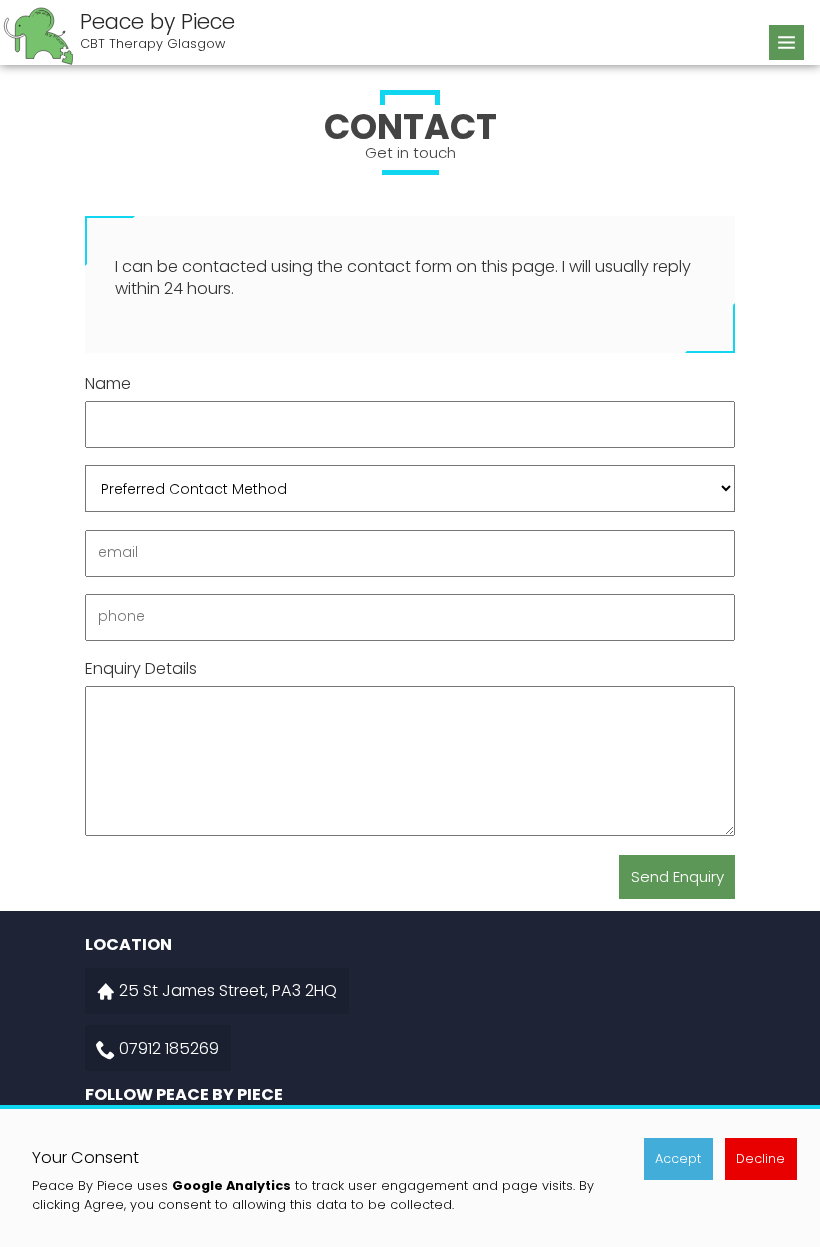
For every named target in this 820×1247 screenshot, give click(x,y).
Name (108, 384)
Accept (678, 1158)
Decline (760, 1158)
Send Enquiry (677, 876)
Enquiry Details (141, 669)
